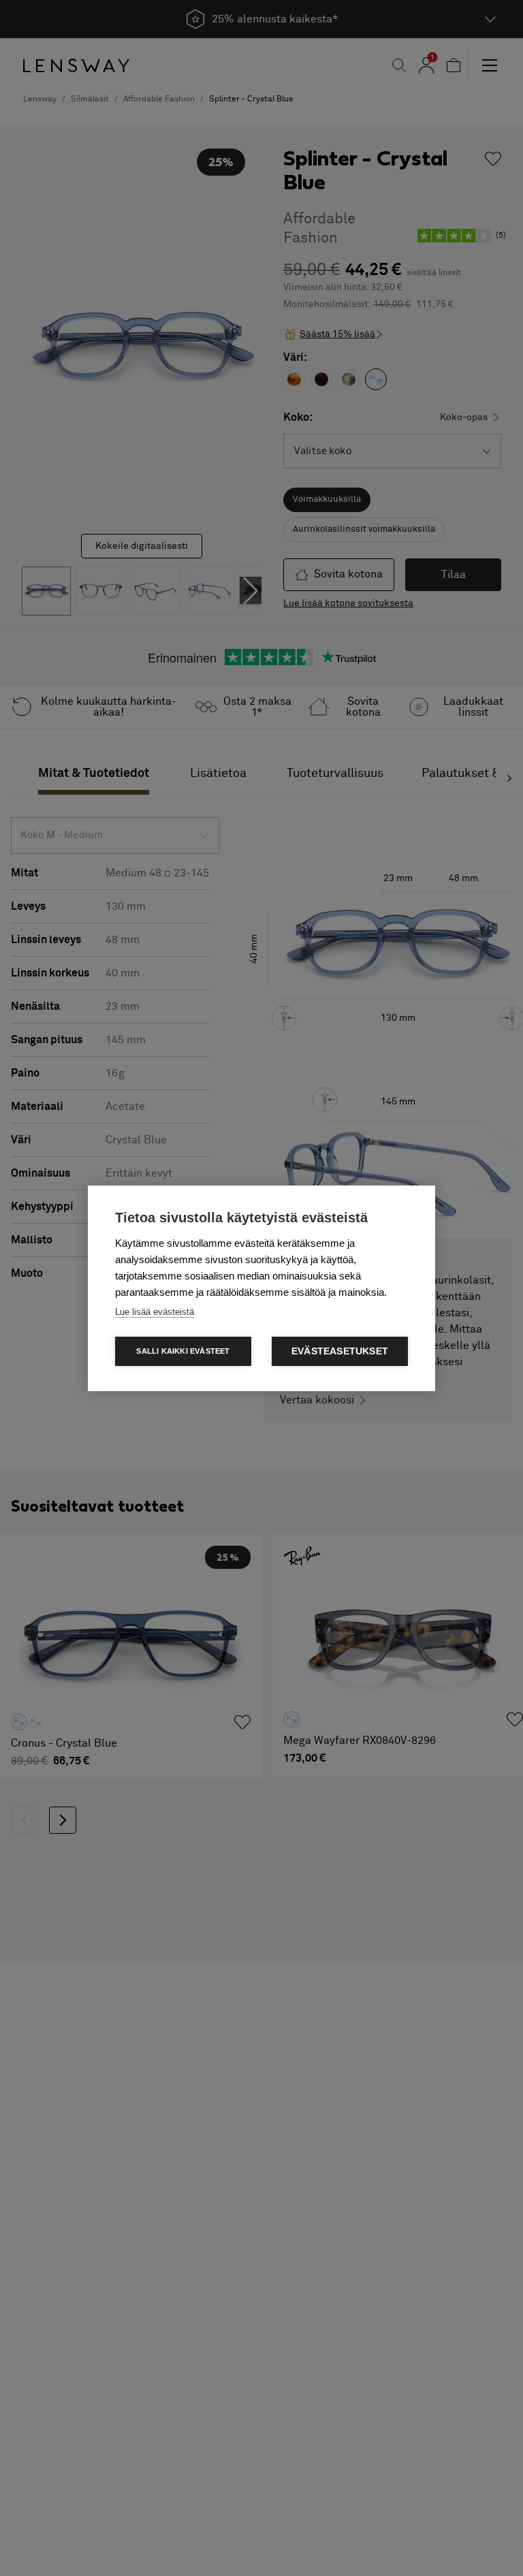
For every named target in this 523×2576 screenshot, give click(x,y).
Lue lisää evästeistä (155, 1312)
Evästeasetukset (340, 1351)
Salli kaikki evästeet (183, 1351)
